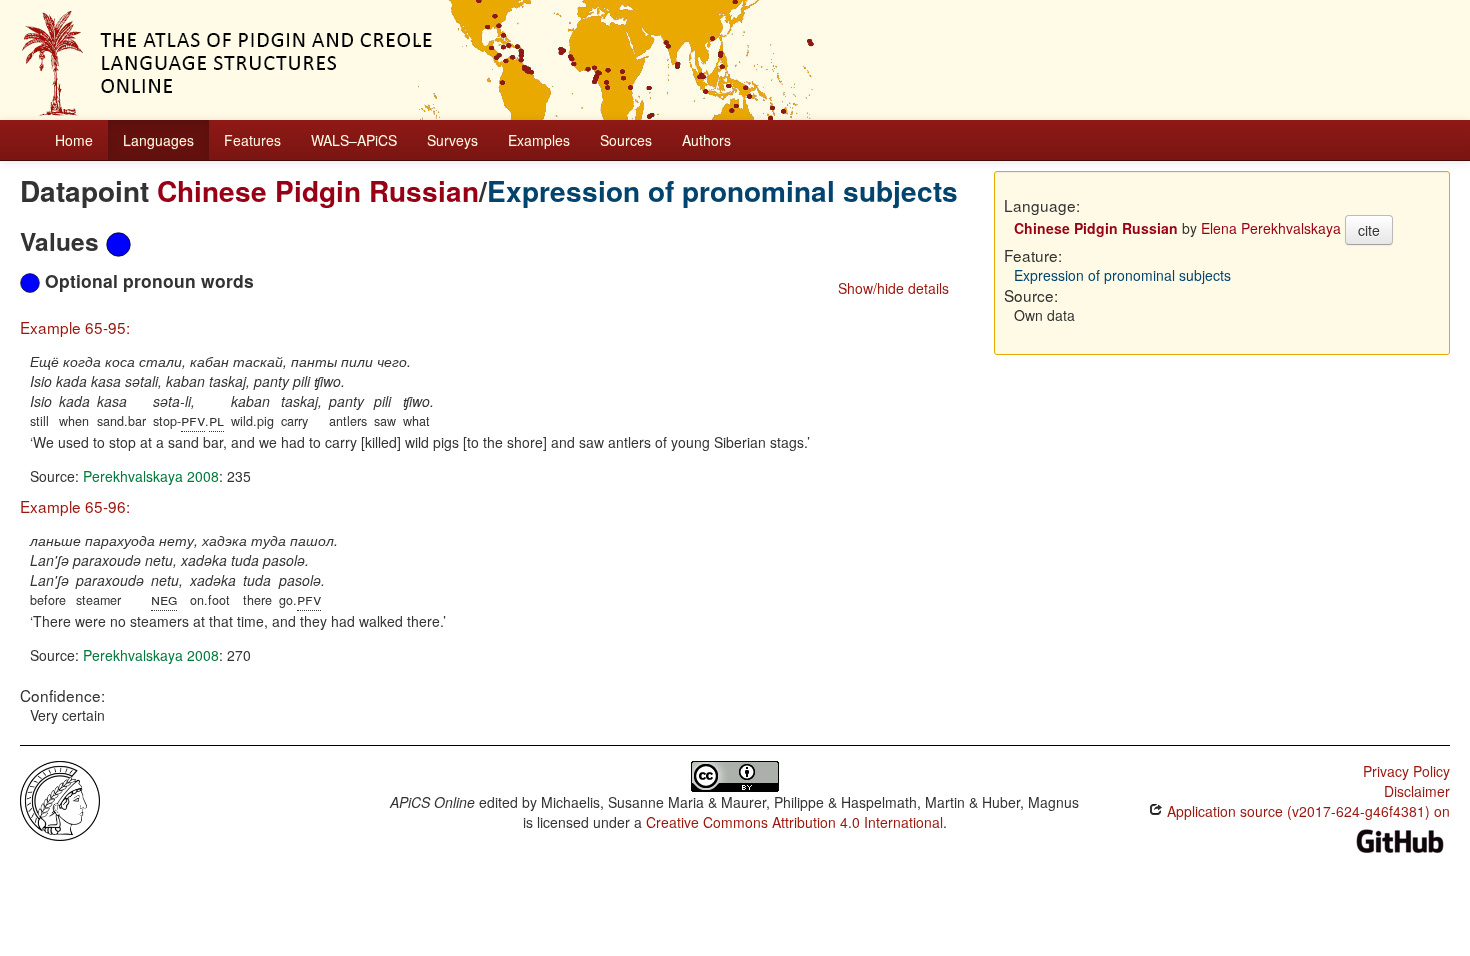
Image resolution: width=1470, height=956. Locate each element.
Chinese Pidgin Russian (318, 190)
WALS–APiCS (354, 140)
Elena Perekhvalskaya (1271, 228)
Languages (158, 140)
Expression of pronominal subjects (722, 190)
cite (1369, 230)
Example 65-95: (75, 327)
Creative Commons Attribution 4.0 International (794, 822)
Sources (626, 140)
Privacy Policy (1406, 771)
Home (74, 140)
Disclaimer (1417, 791)
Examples (539, 140)
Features (252, 140)
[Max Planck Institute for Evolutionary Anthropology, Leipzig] (60, 799)
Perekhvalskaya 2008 (151, 476)
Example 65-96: (75, 506)
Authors (706, 140)
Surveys (452, 140)
